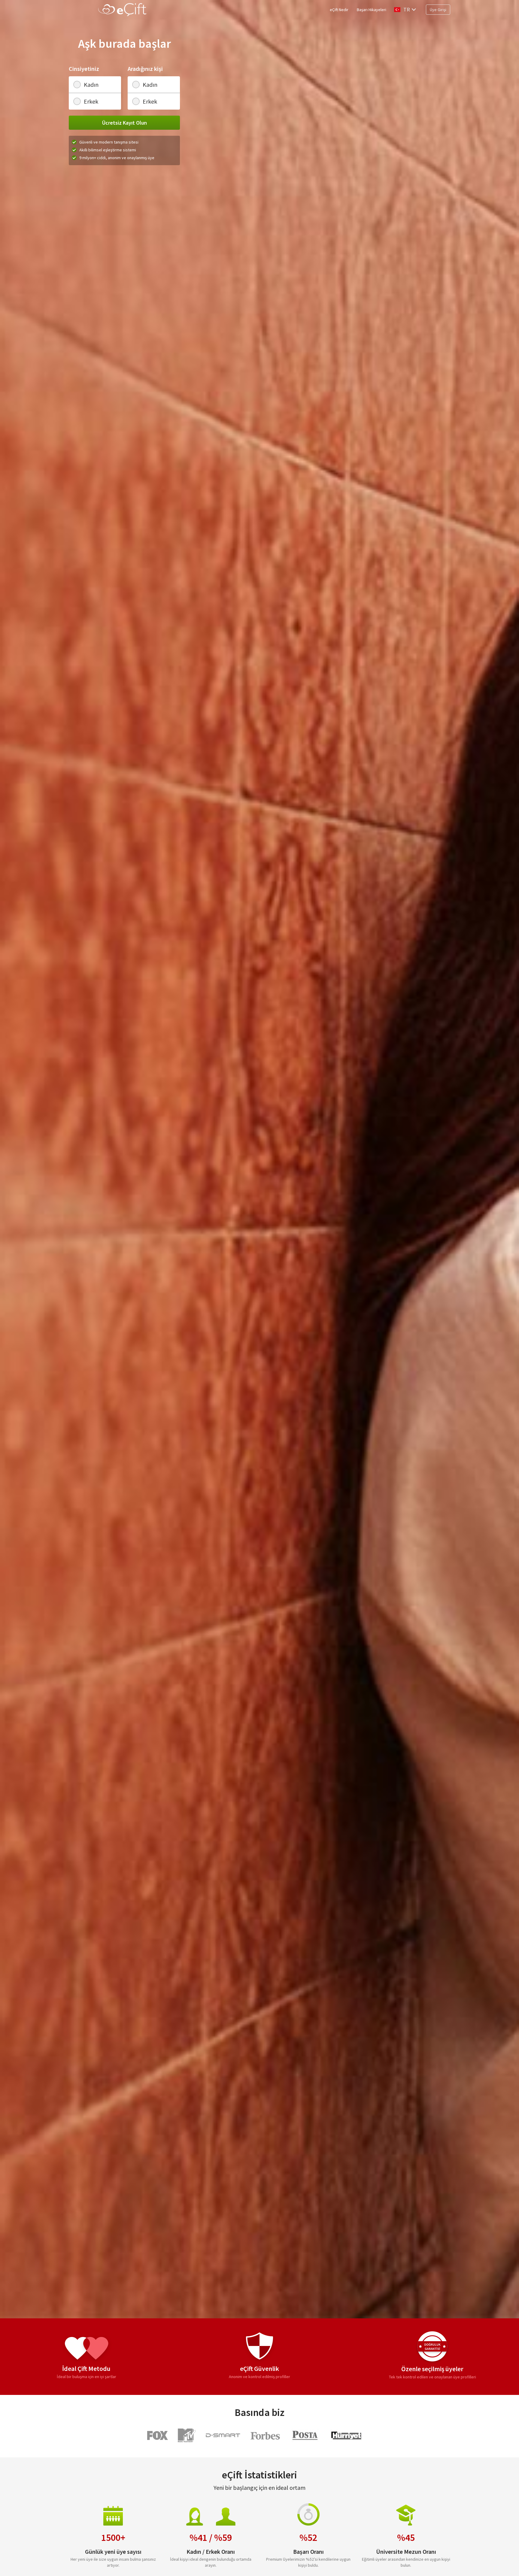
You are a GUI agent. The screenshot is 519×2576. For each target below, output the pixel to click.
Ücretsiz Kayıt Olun (124, 123)
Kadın (91, 85)
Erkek (91, 101)
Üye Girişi (438, 10)
